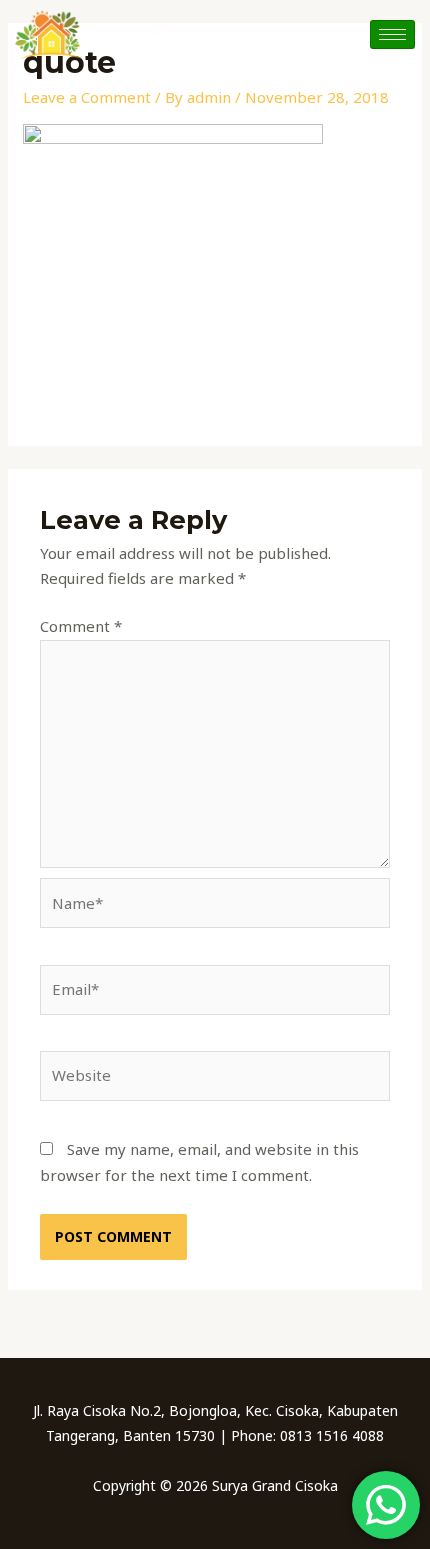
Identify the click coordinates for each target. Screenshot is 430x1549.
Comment (81, 626)
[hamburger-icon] (392, 34)
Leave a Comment (87, 97)
